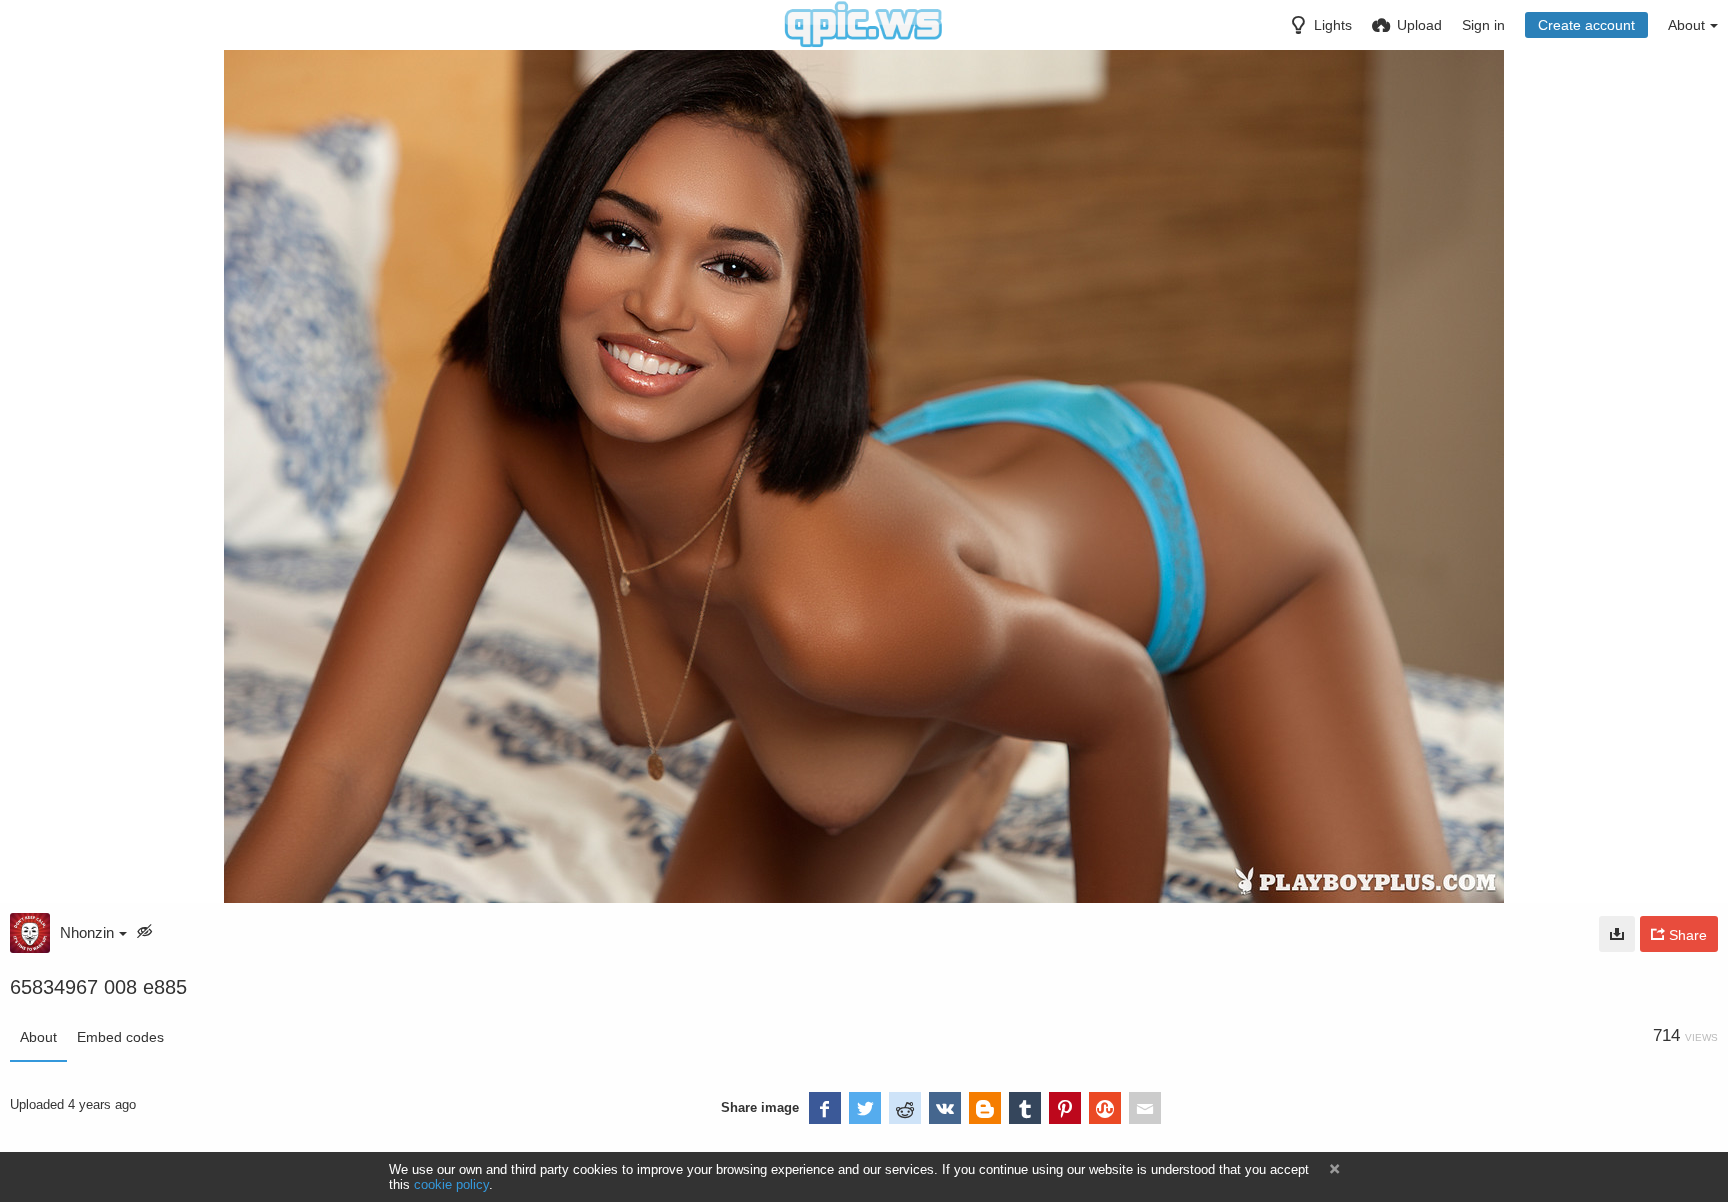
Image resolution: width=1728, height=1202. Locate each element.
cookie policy (451, 1184)
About (38, 1037)
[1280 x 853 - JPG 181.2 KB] (1617, 934)
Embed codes (120, 1037)
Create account (1586, 25)
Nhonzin (87, 932)
